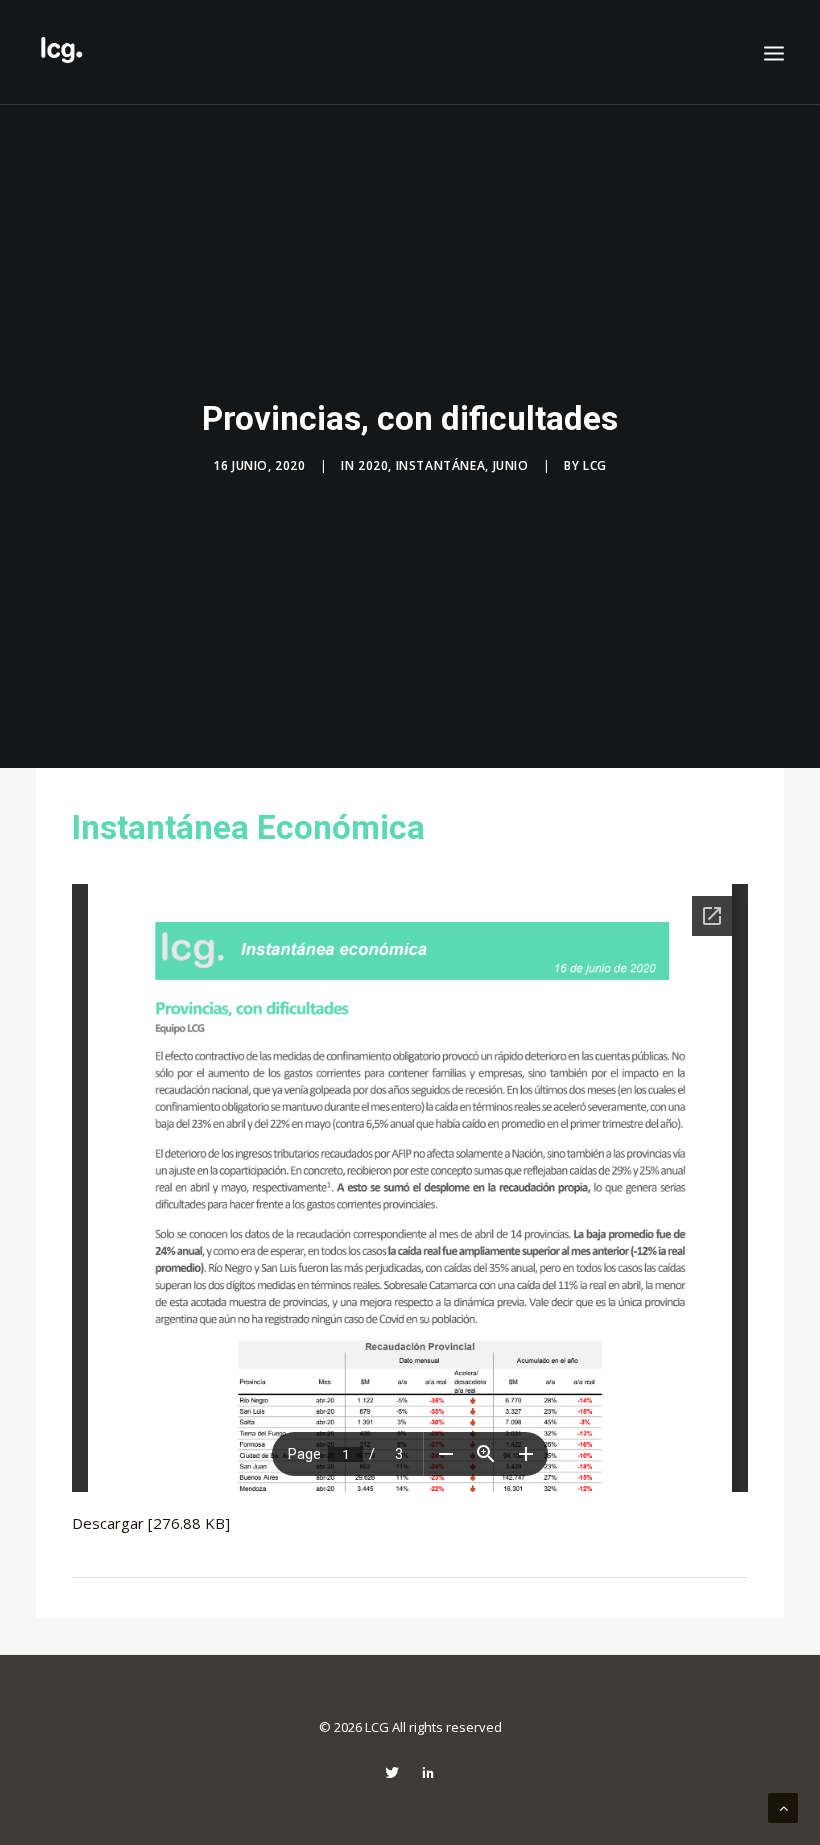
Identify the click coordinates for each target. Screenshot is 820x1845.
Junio (511, 465)
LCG (595, 465)
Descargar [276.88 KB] (151, 1523)
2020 (373, 465)
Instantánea (441, 465)
